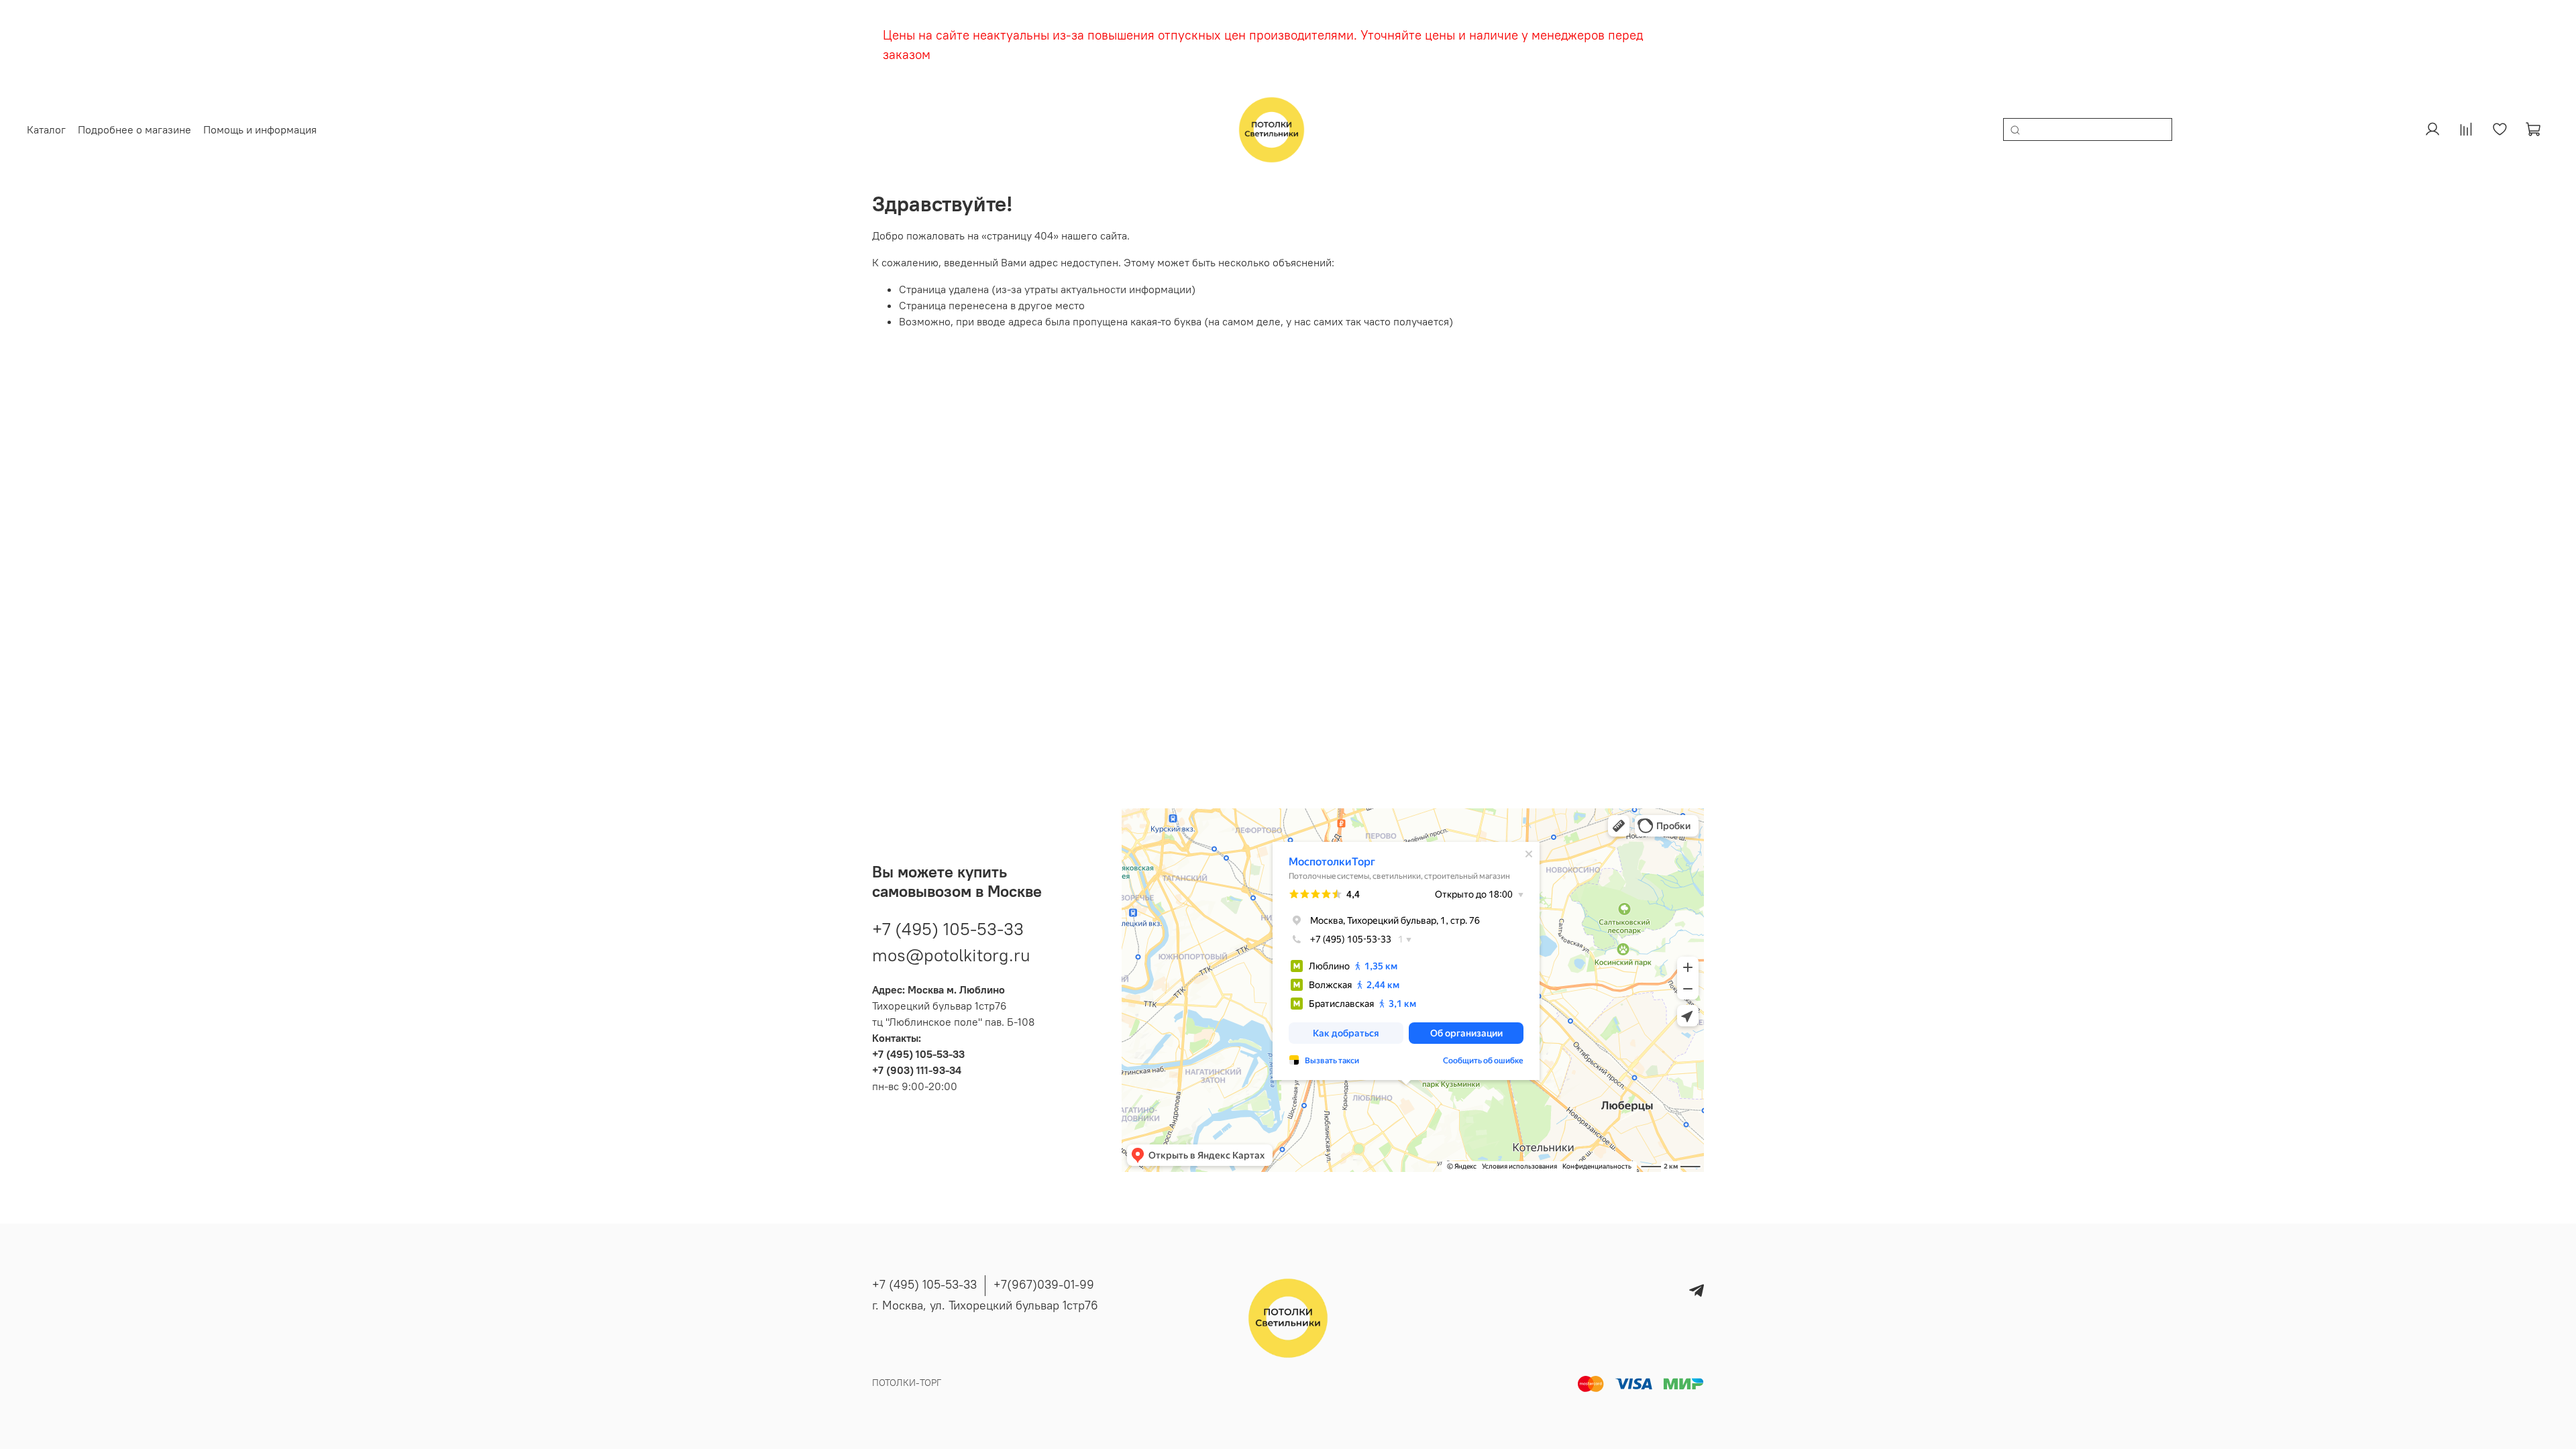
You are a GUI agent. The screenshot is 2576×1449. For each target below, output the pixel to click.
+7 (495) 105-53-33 (948, 929)
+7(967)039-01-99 (1044, 1284)
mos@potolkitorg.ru (951, 955)
